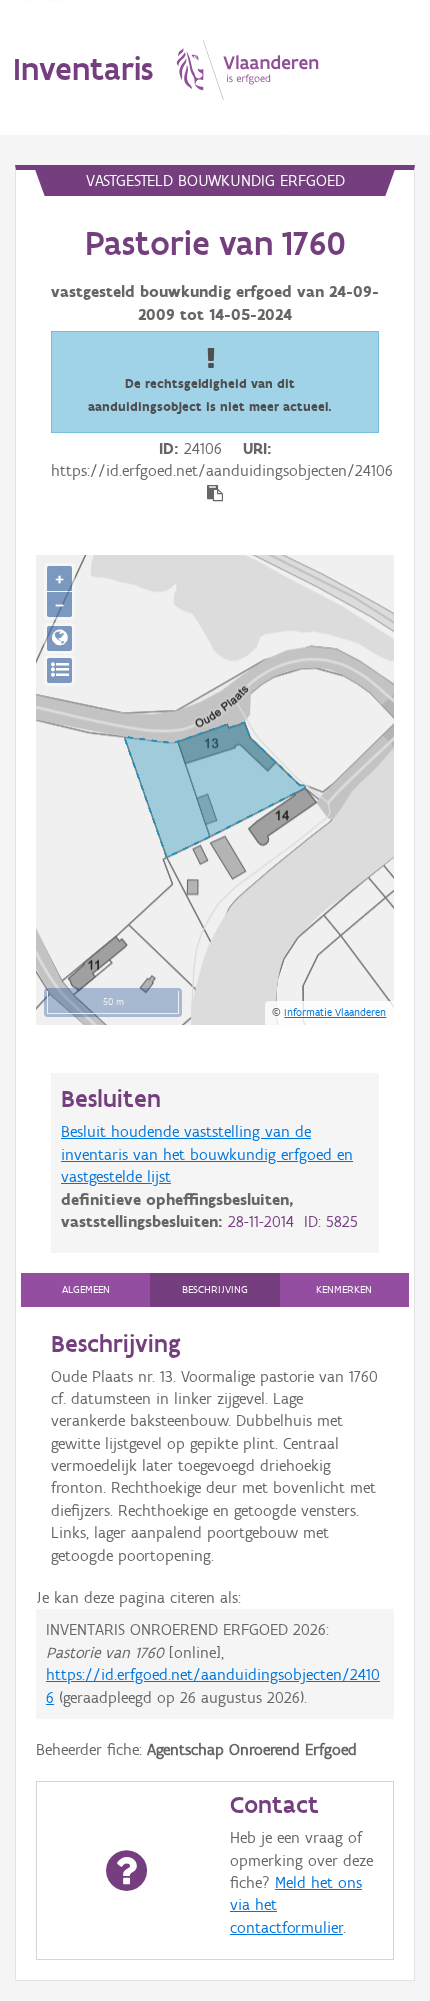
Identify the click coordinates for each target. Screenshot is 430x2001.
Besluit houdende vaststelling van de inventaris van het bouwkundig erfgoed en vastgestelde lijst (207, 1154)
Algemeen (86, 1289)
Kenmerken (344, 1289)
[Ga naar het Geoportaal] (59, 638)
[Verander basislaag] (59, 670)
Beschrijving (215, 1289)
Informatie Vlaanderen (335, 1012)
